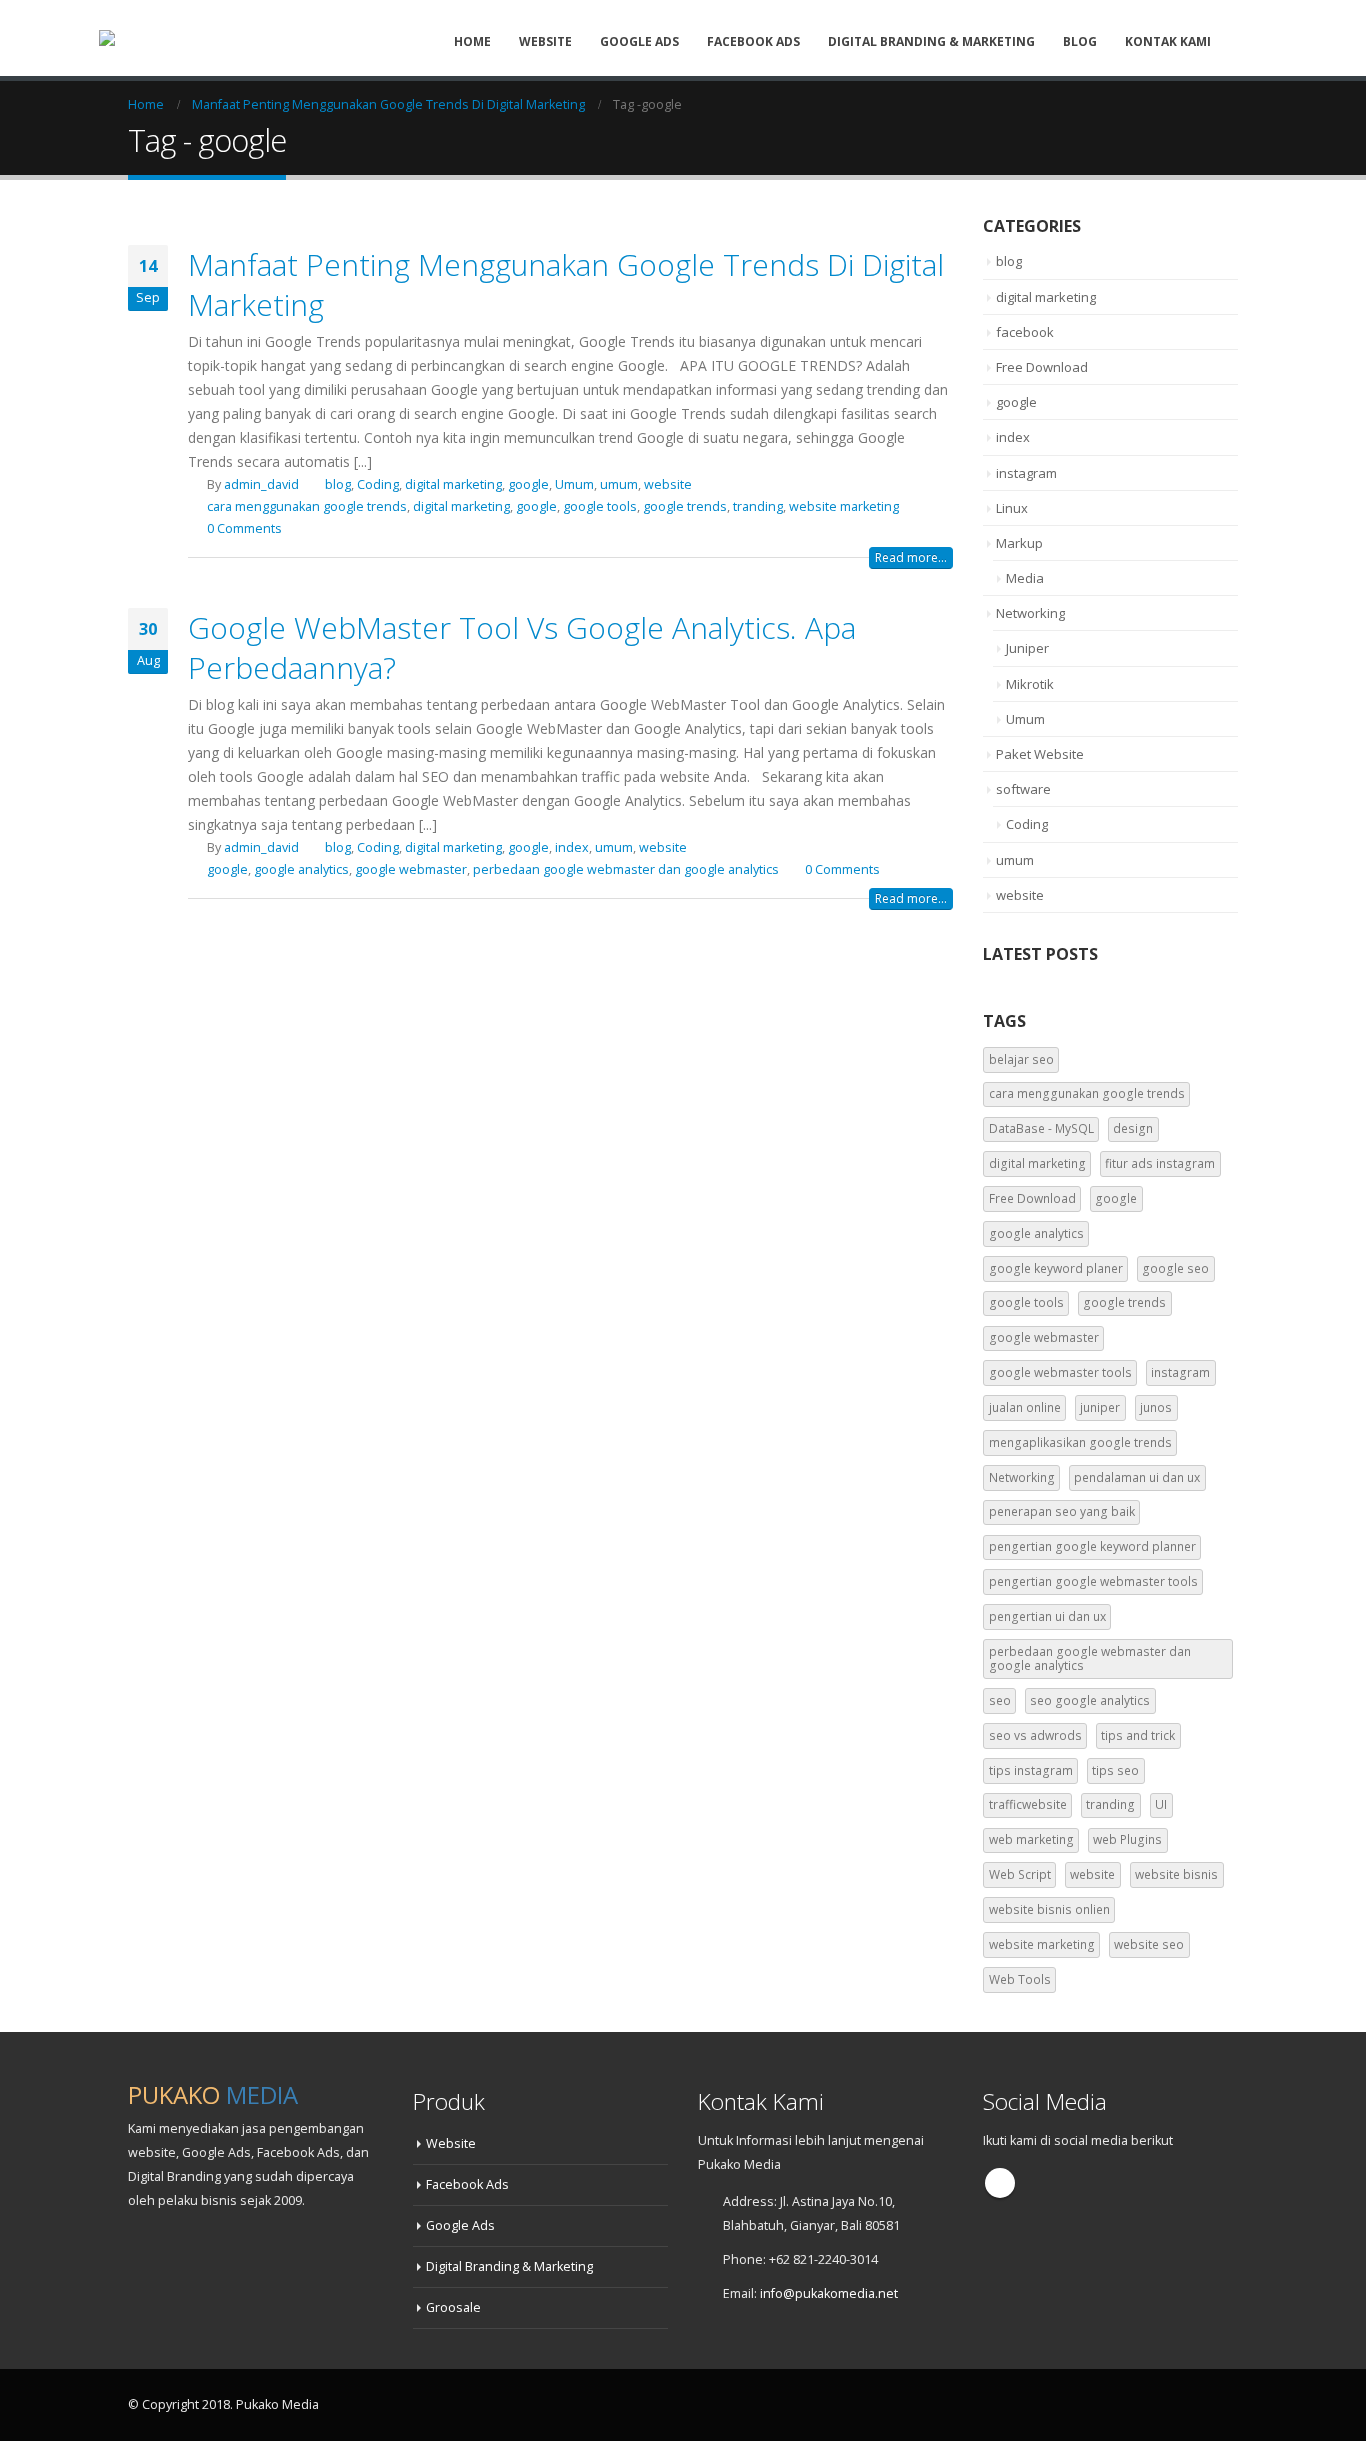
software (1023, 789)
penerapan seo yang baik (1062, 1511)
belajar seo (1021, 1059)
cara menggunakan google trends (307, 506)
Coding (378, 484)
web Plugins (1127, 1839)
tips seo (1115, 1770)
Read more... (911, 557)
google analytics (301, 869)
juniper (1100, 1407)
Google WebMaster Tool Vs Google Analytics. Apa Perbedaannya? (522, 647)
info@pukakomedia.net (829, 2293)
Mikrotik (1030, 684)
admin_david (261, 484)
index (572, 847)
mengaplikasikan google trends (1080, 1442)
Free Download (1042, 367)
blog (338, 484)
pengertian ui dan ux (1047, 1616)
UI (1161, 1804)
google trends (685, 506)
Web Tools (1020, 1979)
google (528, 484)
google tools (600, 506)
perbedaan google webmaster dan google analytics (626, 869)
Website (545, 41)
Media (1025, 578)
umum (619, 484)
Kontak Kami (1168, 41)
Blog (1080, 41)
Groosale (453, 2307)
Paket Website (1040, 754)
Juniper (1027, 648)
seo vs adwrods (1035, 1735)
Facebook (1000, 2183)
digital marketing (453, 484)
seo (1000, 1700)
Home (472, 41)
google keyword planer (1056, 1268)
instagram (1026, 473)
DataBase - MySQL (1041, 1128)
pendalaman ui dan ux (1137, 1477)
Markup (1019, 543)
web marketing (1031, 1839)
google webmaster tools (1060, 1372)
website (668, 484)
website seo (1149, 1944)
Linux (1012, 508)
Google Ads (639, 41)
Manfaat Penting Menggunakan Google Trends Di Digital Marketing (566, 284)
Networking (1030, 613)
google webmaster (411, 869)
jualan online (1025, 1407)
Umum (574, 484)
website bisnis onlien (1049, 1909)
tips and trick (1138, 1735)
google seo (1175, 1268)
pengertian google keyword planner (1092, 1546)
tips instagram (1031, 1770)
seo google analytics (1090, 1700)
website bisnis (1176, 1874)
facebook (1025, 332)
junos (1156, 1407)
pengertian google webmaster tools (1093, 1581)
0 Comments (244, 528)
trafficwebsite (1028, 1804)
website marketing (844, 506)
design (1133, 1128)
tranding (758, 506)
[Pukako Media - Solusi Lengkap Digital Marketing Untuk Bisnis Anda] (153, 38)
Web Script (1020, 1874)
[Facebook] (1250, 41)
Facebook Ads (753, 41)
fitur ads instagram (1160, 1163)
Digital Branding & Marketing (931, 41)
